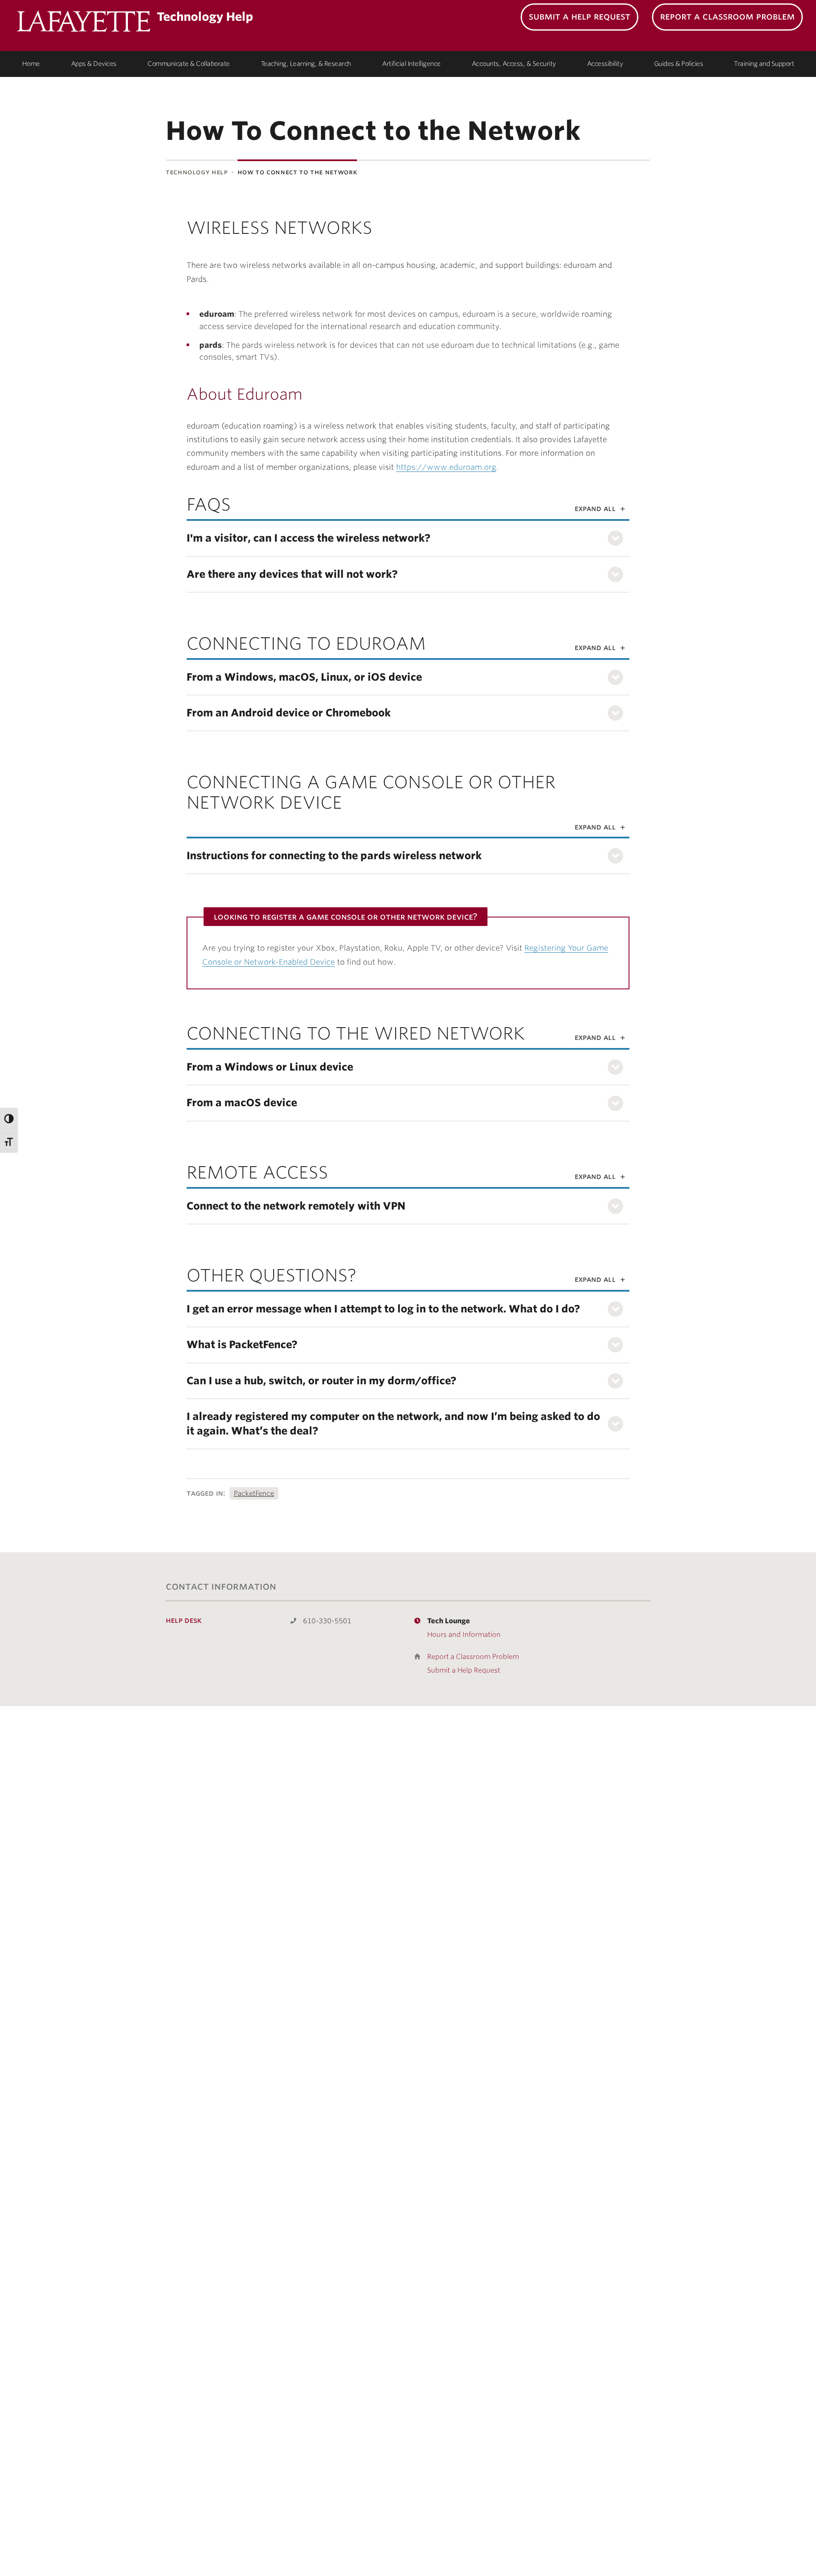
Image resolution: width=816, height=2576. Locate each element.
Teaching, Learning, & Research (306, 64)
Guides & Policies (679, 64)
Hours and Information (464, 1634)
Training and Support (764, 64)
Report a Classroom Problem (727, 16)
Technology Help (197, 172)
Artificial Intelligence (411, 64)
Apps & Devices (94, 64)
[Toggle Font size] (9, 1141)
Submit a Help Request (579, 16)
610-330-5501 (327, 1621)
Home (31, 64)
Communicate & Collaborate (189, 64)
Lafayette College (84, 23)
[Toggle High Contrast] (9, 1119)
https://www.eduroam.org (446, 467)
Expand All (595, 508)
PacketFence (254, 1493)
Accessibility (605, 64)
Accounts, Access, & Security (514, 64)
